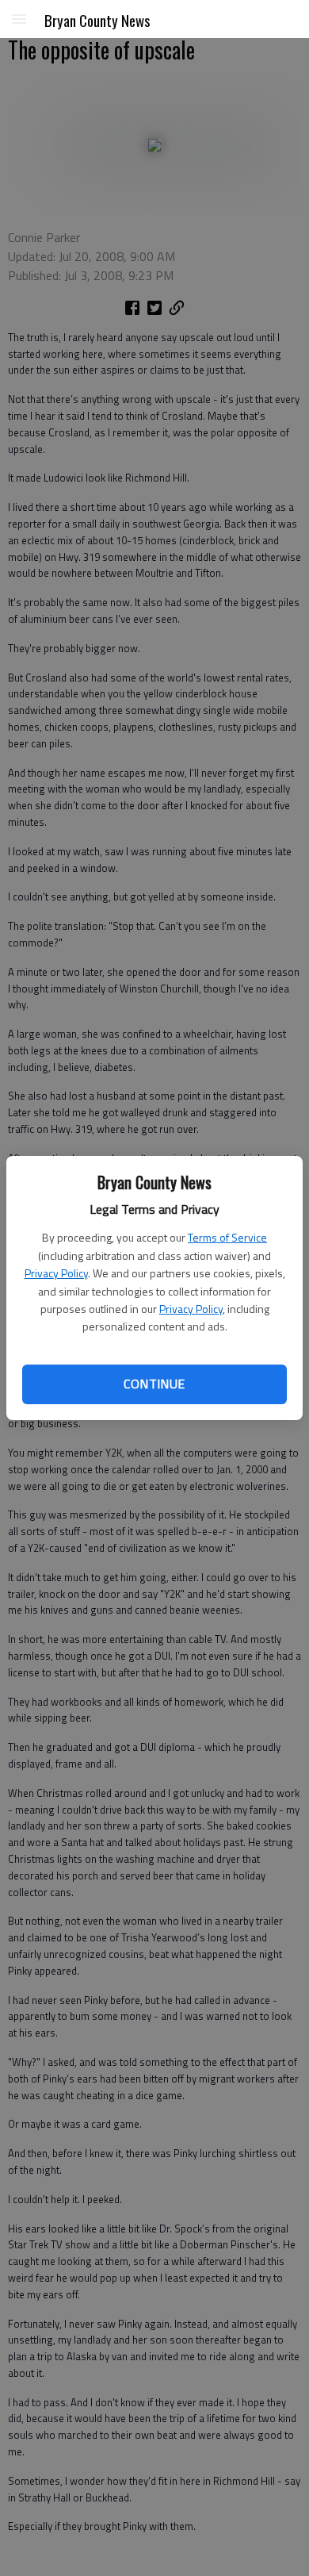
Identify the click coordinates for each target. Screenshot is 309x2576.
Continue (154, 1384)
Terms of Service (227, 1237)
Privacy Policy (56, 1273)
